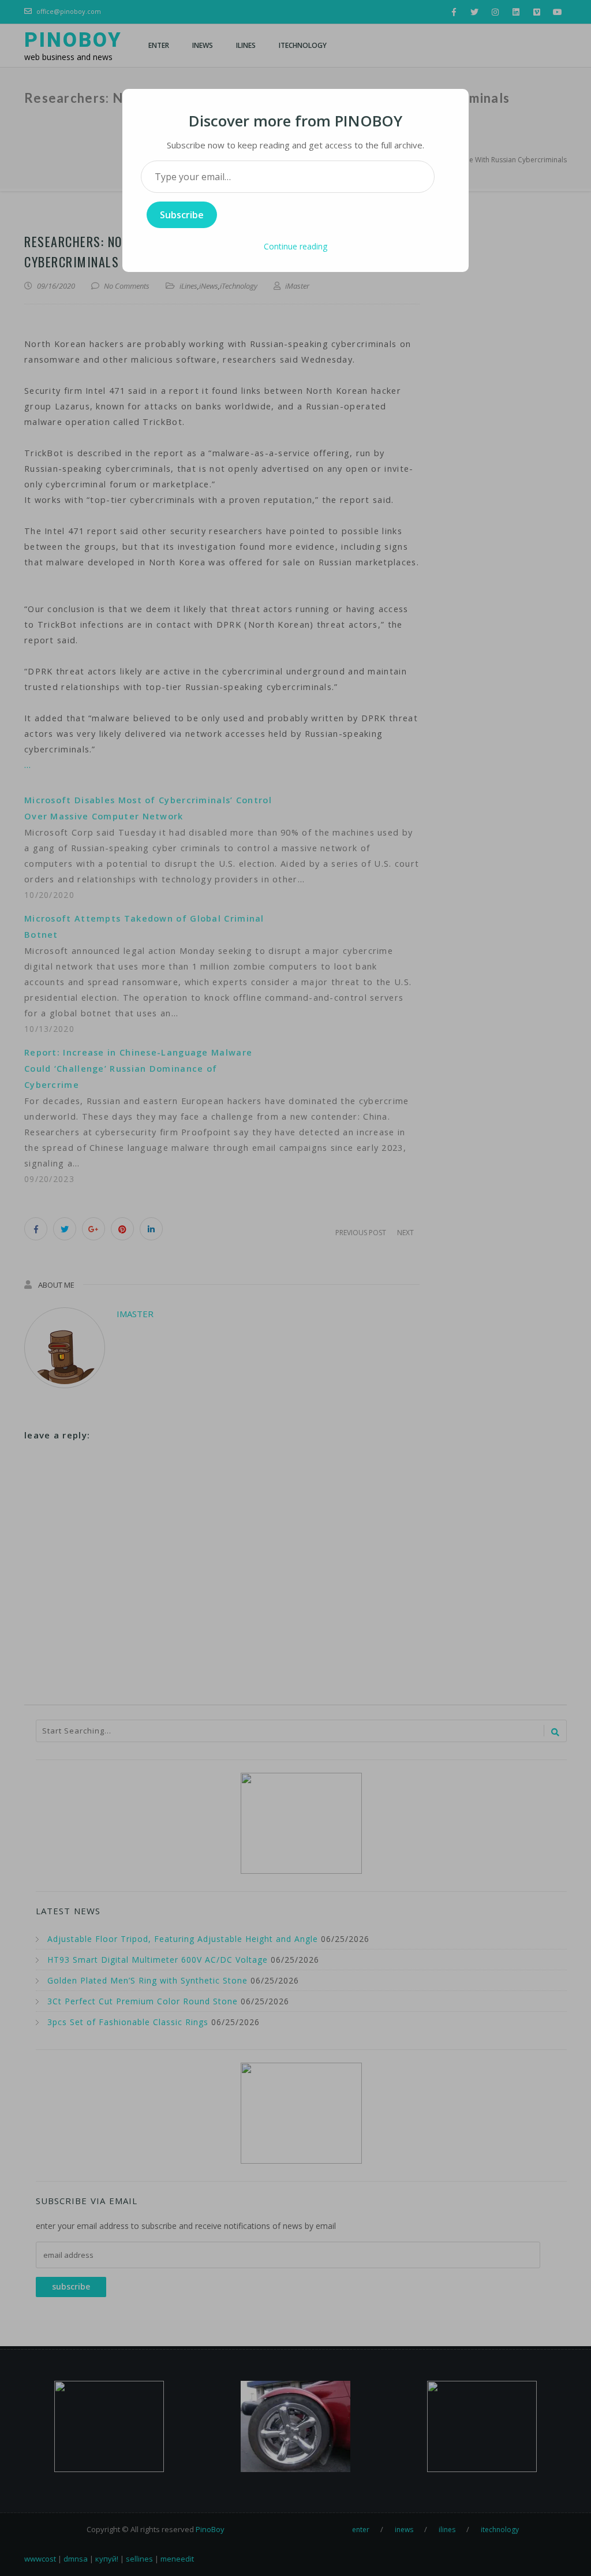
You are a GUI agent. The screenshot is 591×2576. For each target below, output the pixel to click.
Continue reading (295, 246)
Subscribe (182, 215)
